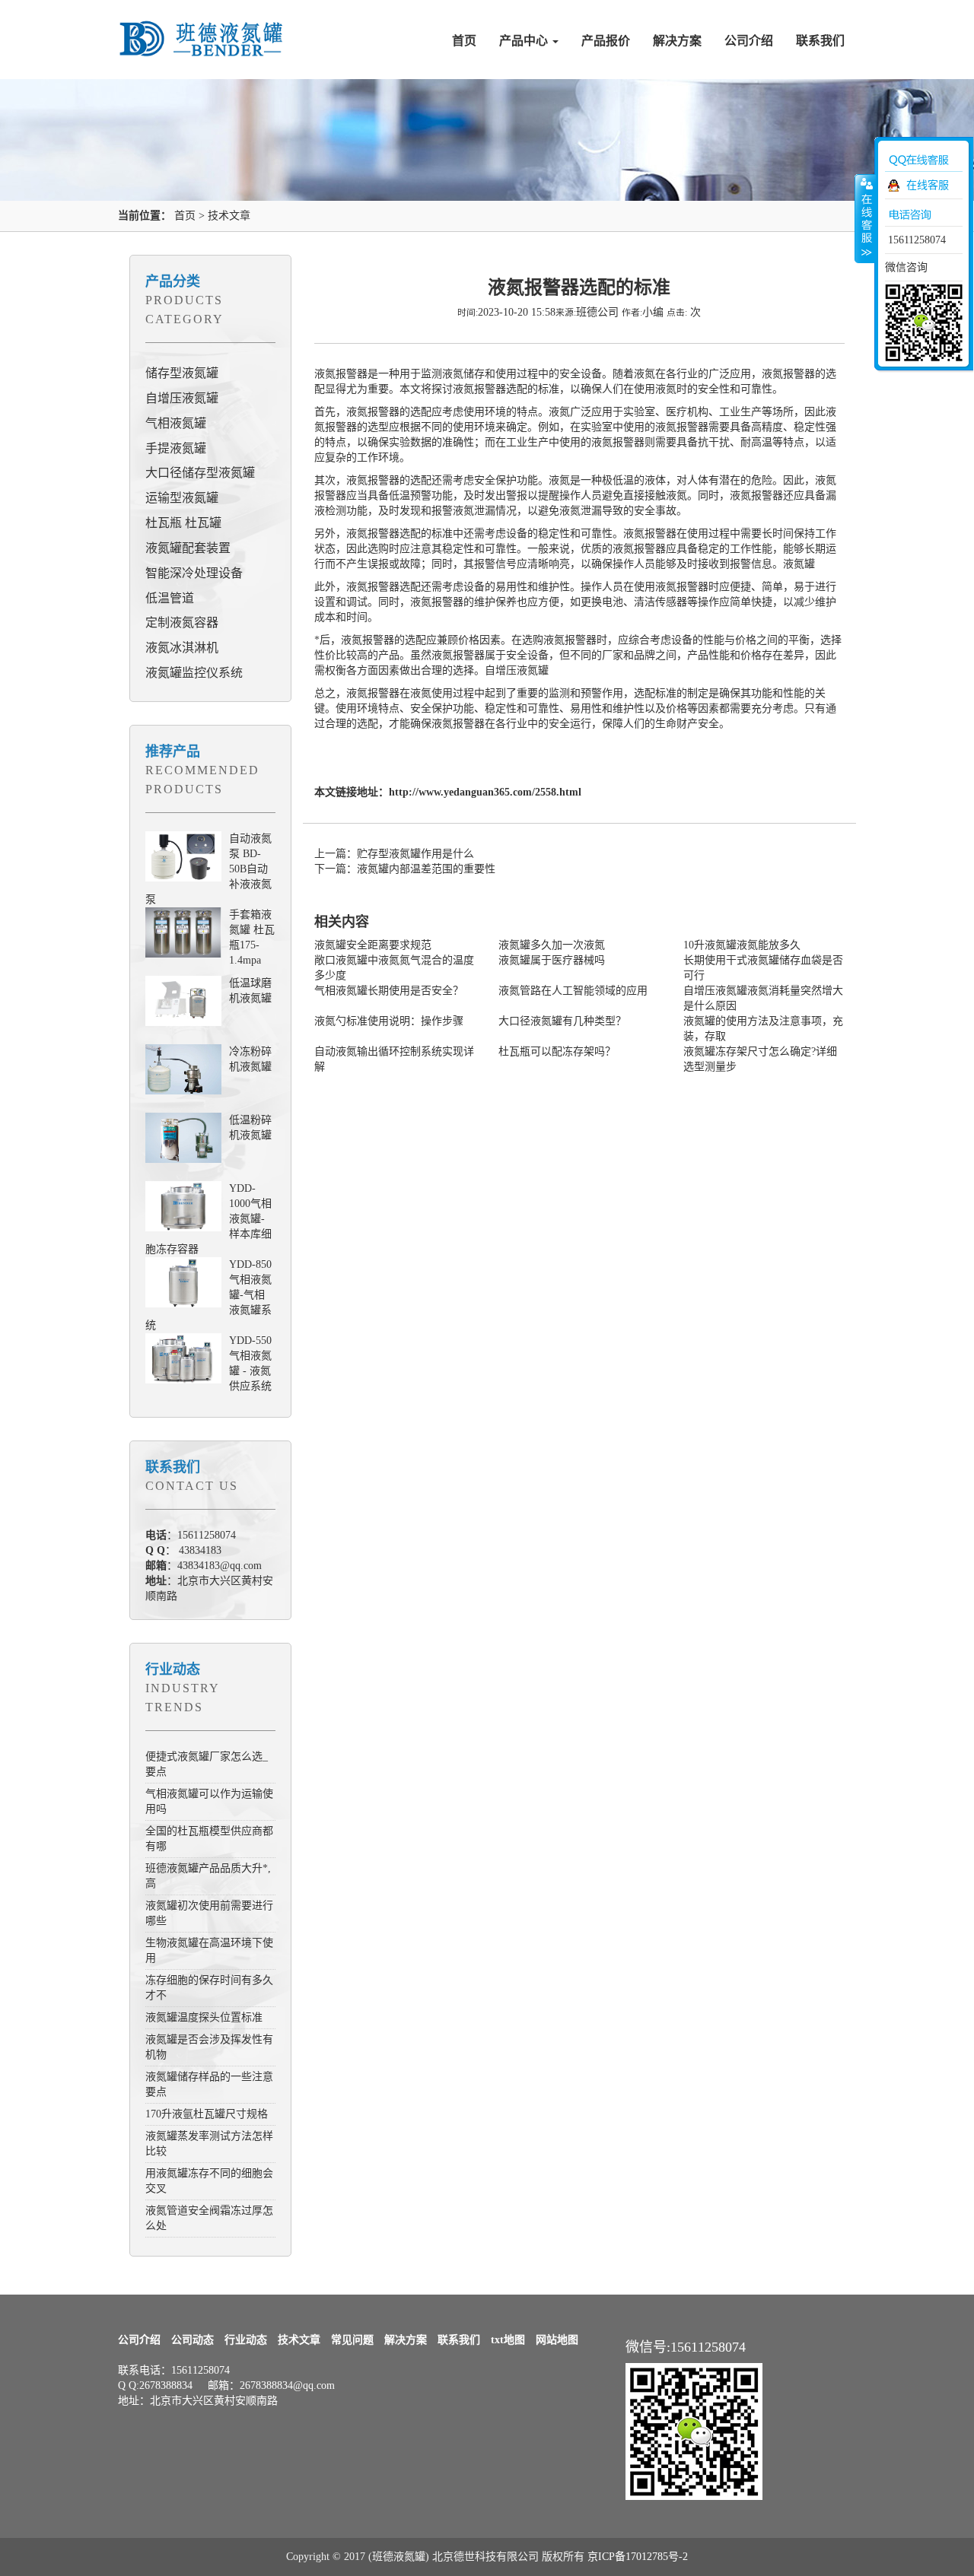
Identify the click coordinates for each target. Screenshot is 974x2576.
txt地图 (508, 2340)
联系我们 (820, 41)
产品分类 (173, 281)
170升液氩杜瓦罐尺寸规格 (207, 2114)
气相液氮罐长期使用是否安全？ (389, 991)
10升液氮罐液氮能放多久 (742, 945)
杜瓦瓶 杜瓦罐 (183, 523)
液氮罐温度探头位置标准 (204, 2017)
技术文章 (229, 216)
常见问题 (352, 2340)
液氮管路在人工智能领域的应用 (573, 991)
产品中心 (525, 41)
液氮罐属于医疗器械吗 (552, 960)
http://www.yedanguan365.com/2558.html (485, 792)
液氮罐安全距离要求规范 (373, 945)
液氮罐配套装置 (188, 548)
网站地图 (557, 2340)
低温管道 (170, 598)
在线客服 (928, 185)
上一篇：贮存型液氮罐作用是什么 (394, 854)
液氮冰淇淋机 (182, 648)
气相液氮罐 (176, 423)
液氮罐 (799, 564)
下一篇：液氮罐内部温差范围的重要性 (405, 869)
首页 (464, 41)
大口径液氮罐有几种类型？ (562, 1021)
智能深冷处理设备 (194, 573)
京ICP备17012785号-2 (638, 2557)
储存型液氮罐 (182, 373)
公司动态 (193, 2340)
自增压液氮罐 (182, 398)
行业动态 (173, 1669)
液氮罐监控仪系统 (194, 673)
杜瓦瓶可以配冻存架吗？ (557, 1051)
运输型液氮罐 (182, 498)
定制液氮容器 (182, 623)
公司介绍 (749, 41)
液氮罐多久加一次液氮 (552, 945)
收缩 (865, 218)
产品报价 (606, 41)
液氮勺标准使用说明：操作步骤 (389, 1021)
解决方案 (677, 41)
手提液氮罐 (176, 448)
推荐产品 (173, 751)
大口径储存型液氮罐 (200, 473)
